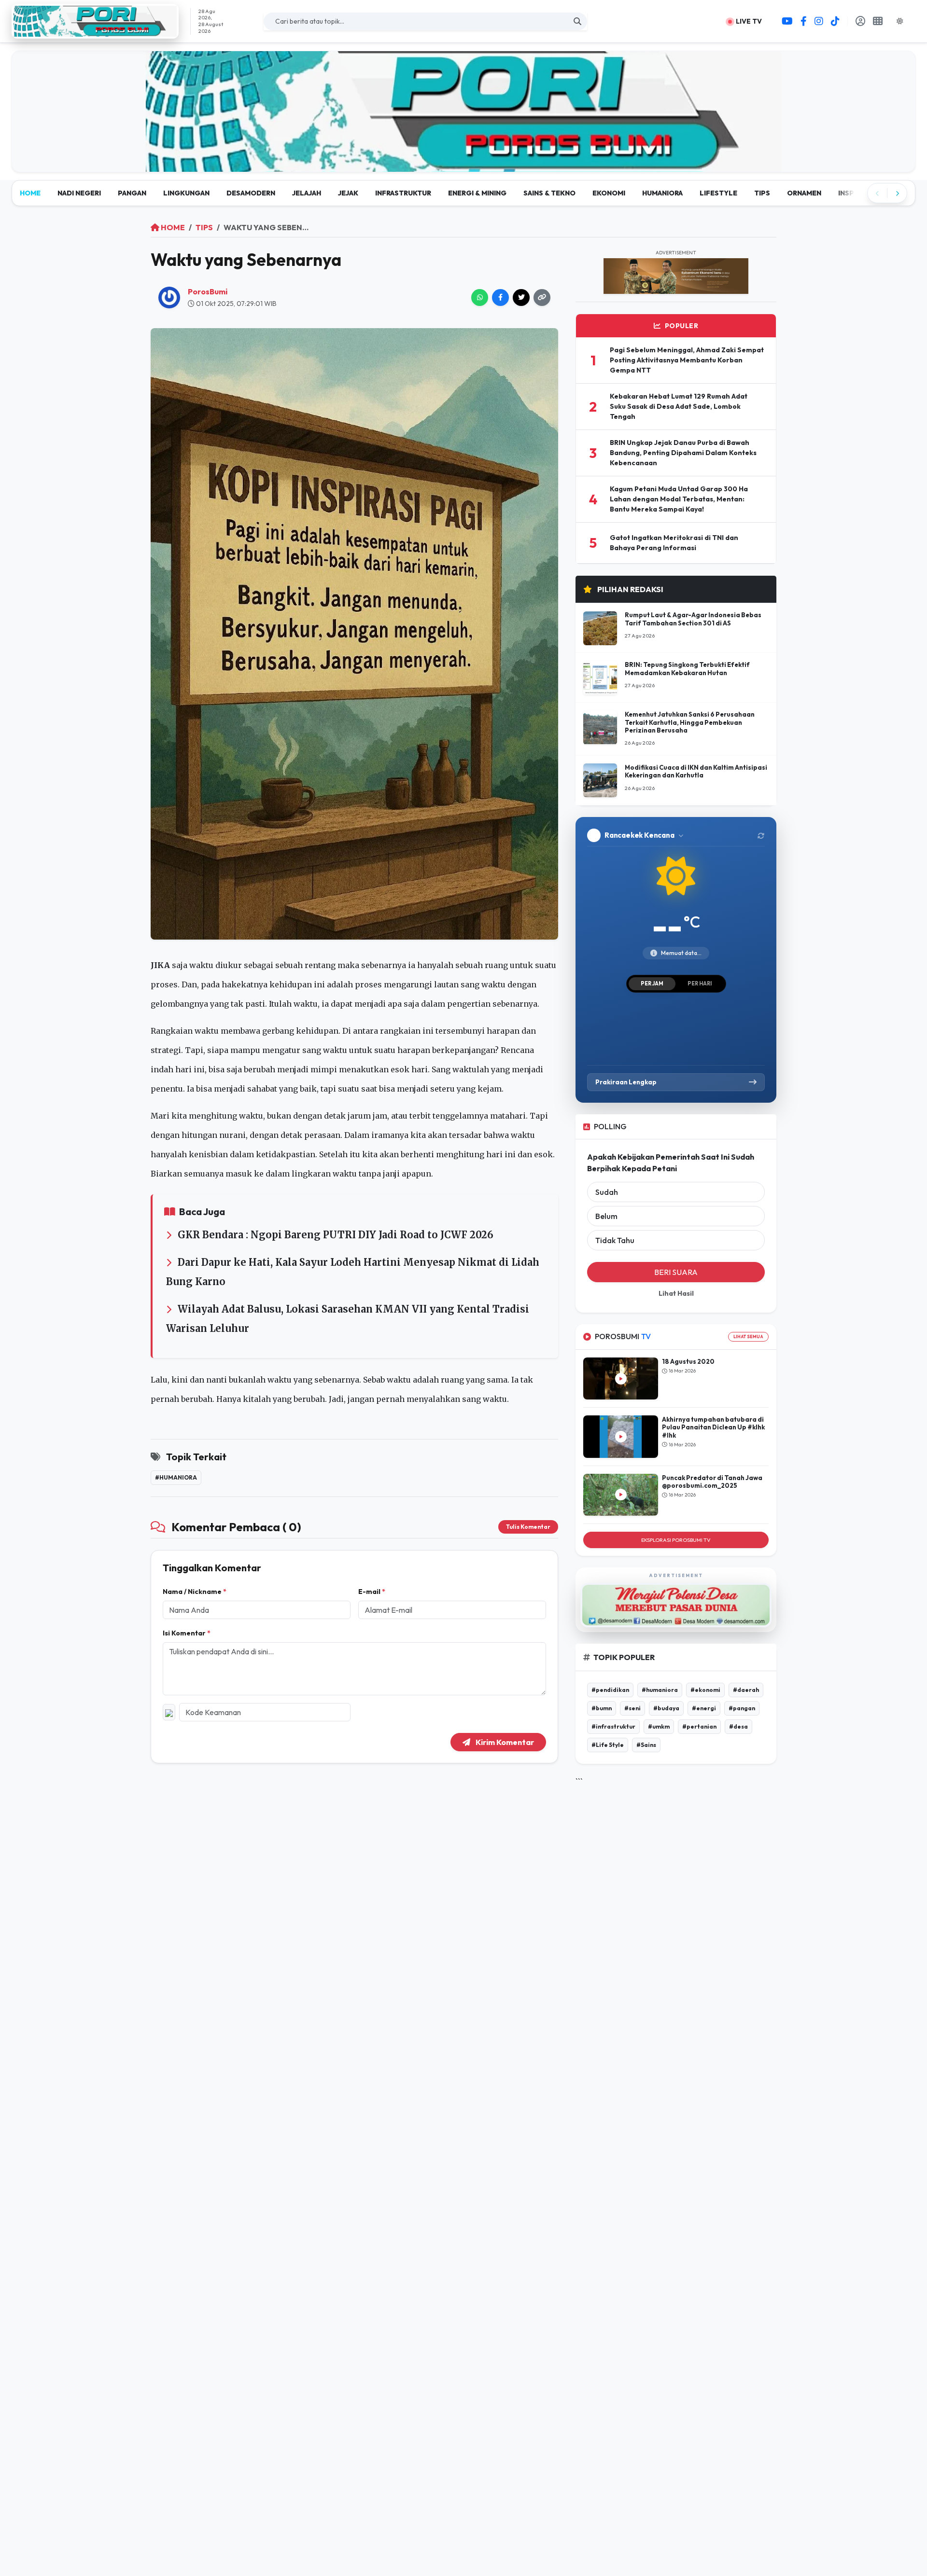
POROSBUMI (623, 1337)
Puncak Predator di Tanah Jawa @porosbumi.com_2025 (712, 1482)
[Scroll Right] (897, 193)
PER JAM (652, 983)
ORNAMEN (804, 193)
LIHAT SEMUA (748, 1337)
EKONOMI (609, 193)
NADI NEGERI (79, 193)
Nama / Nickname (195, 1592)
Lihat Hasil (676, 1294)
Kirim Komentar (504, 1742)
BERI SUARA (676, 1273)
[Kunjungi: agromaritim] (463, 111)
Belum (606, 1217)
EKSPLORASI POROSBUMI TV (676, 1540)
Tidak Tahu (615, 1241)
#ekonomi (705, 1690)
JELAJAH (307, 193)
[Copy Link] (542, 298)
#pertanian (699, 1726)
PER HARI (700, 983)
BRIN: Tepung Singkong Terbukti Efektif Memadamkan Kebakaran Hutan (687, 669)
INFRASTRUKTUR (403, 193)
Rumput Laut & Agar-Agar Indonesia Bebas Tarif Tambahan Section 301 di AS (693, 619)
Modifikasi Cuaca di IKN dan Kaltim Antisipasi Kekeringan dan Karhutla (696, 771)
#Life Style (608, 1745)
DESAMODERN (251, 193)
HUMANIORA (662, 193)
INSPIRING (856, 193)
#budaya (666, 1708)
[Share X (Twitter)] (521, 298)
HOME (30, 193)
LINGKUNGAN (186, 193)
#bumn (602, 1708)
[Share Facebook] (500, 298)
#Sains (646, 1745)
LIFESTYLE (718, 193)
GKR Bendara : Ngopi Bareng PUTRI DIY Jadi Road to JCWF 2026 (336, 1235)
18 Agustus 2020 (688, 1361)
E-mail (372, 1592)
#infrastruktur (613, 1726)
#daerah (746, 1690)
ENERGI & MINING (477, 193)
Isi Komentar (187, 1633)
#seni (632, 1708)
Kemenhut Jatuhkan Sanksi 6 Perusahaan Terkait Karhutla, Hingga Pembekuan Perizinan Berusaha (690, 723)
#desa (738, 1726)
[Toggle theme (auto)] (904, 21)
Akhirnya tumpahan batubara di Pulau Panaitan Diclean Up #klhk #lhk (713, 1427)
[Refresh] (761, 835)
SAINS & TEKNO (549, 193)
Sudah (607, 1192)
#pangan (742, 1708)
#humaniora (176, 1477)
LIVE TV (748, 21)
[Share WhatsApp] (480, 298)
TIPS (762, 193)
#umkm (659, 1726)
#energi (704, 1708)
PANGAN (132, 193)
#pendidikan (610, 1690)
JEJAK (348, 193)
